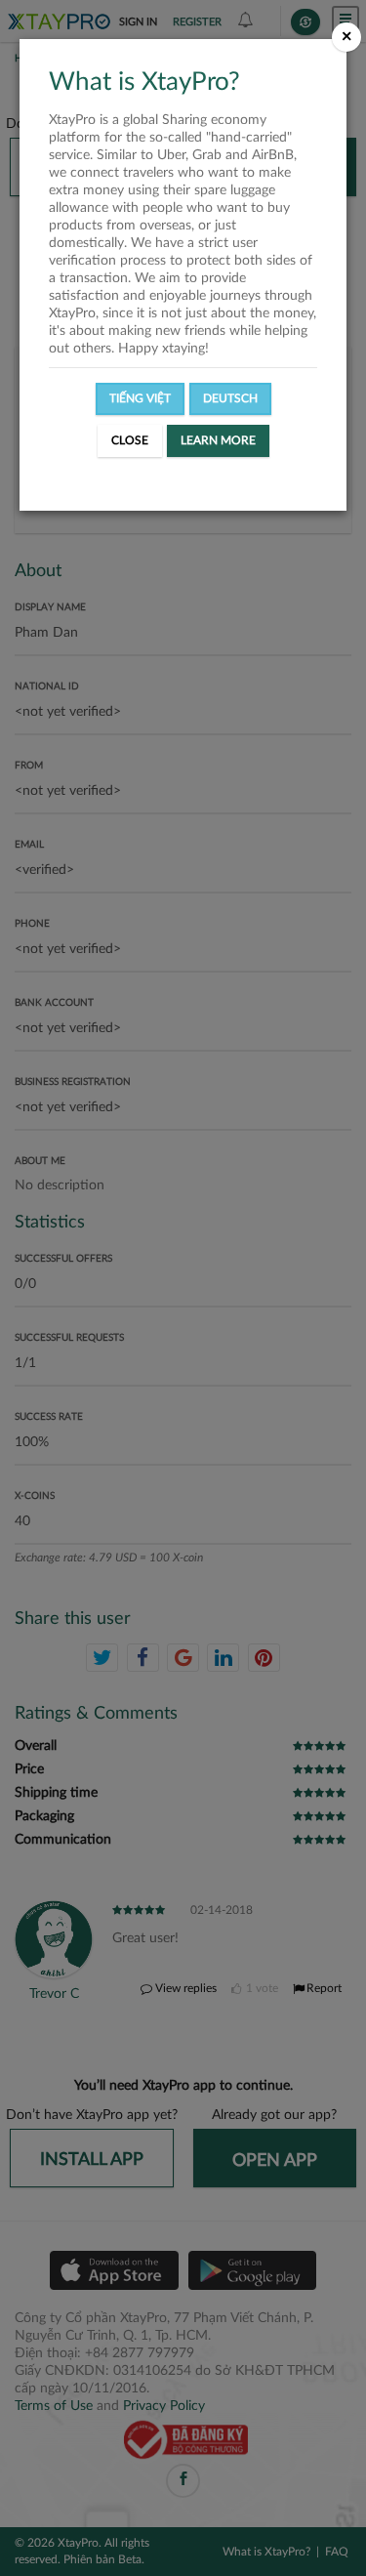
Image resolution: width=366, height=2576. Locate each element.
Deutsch (230, 398)
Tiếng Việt (140, 398)
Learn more (218, 440)
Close (130, 440)
